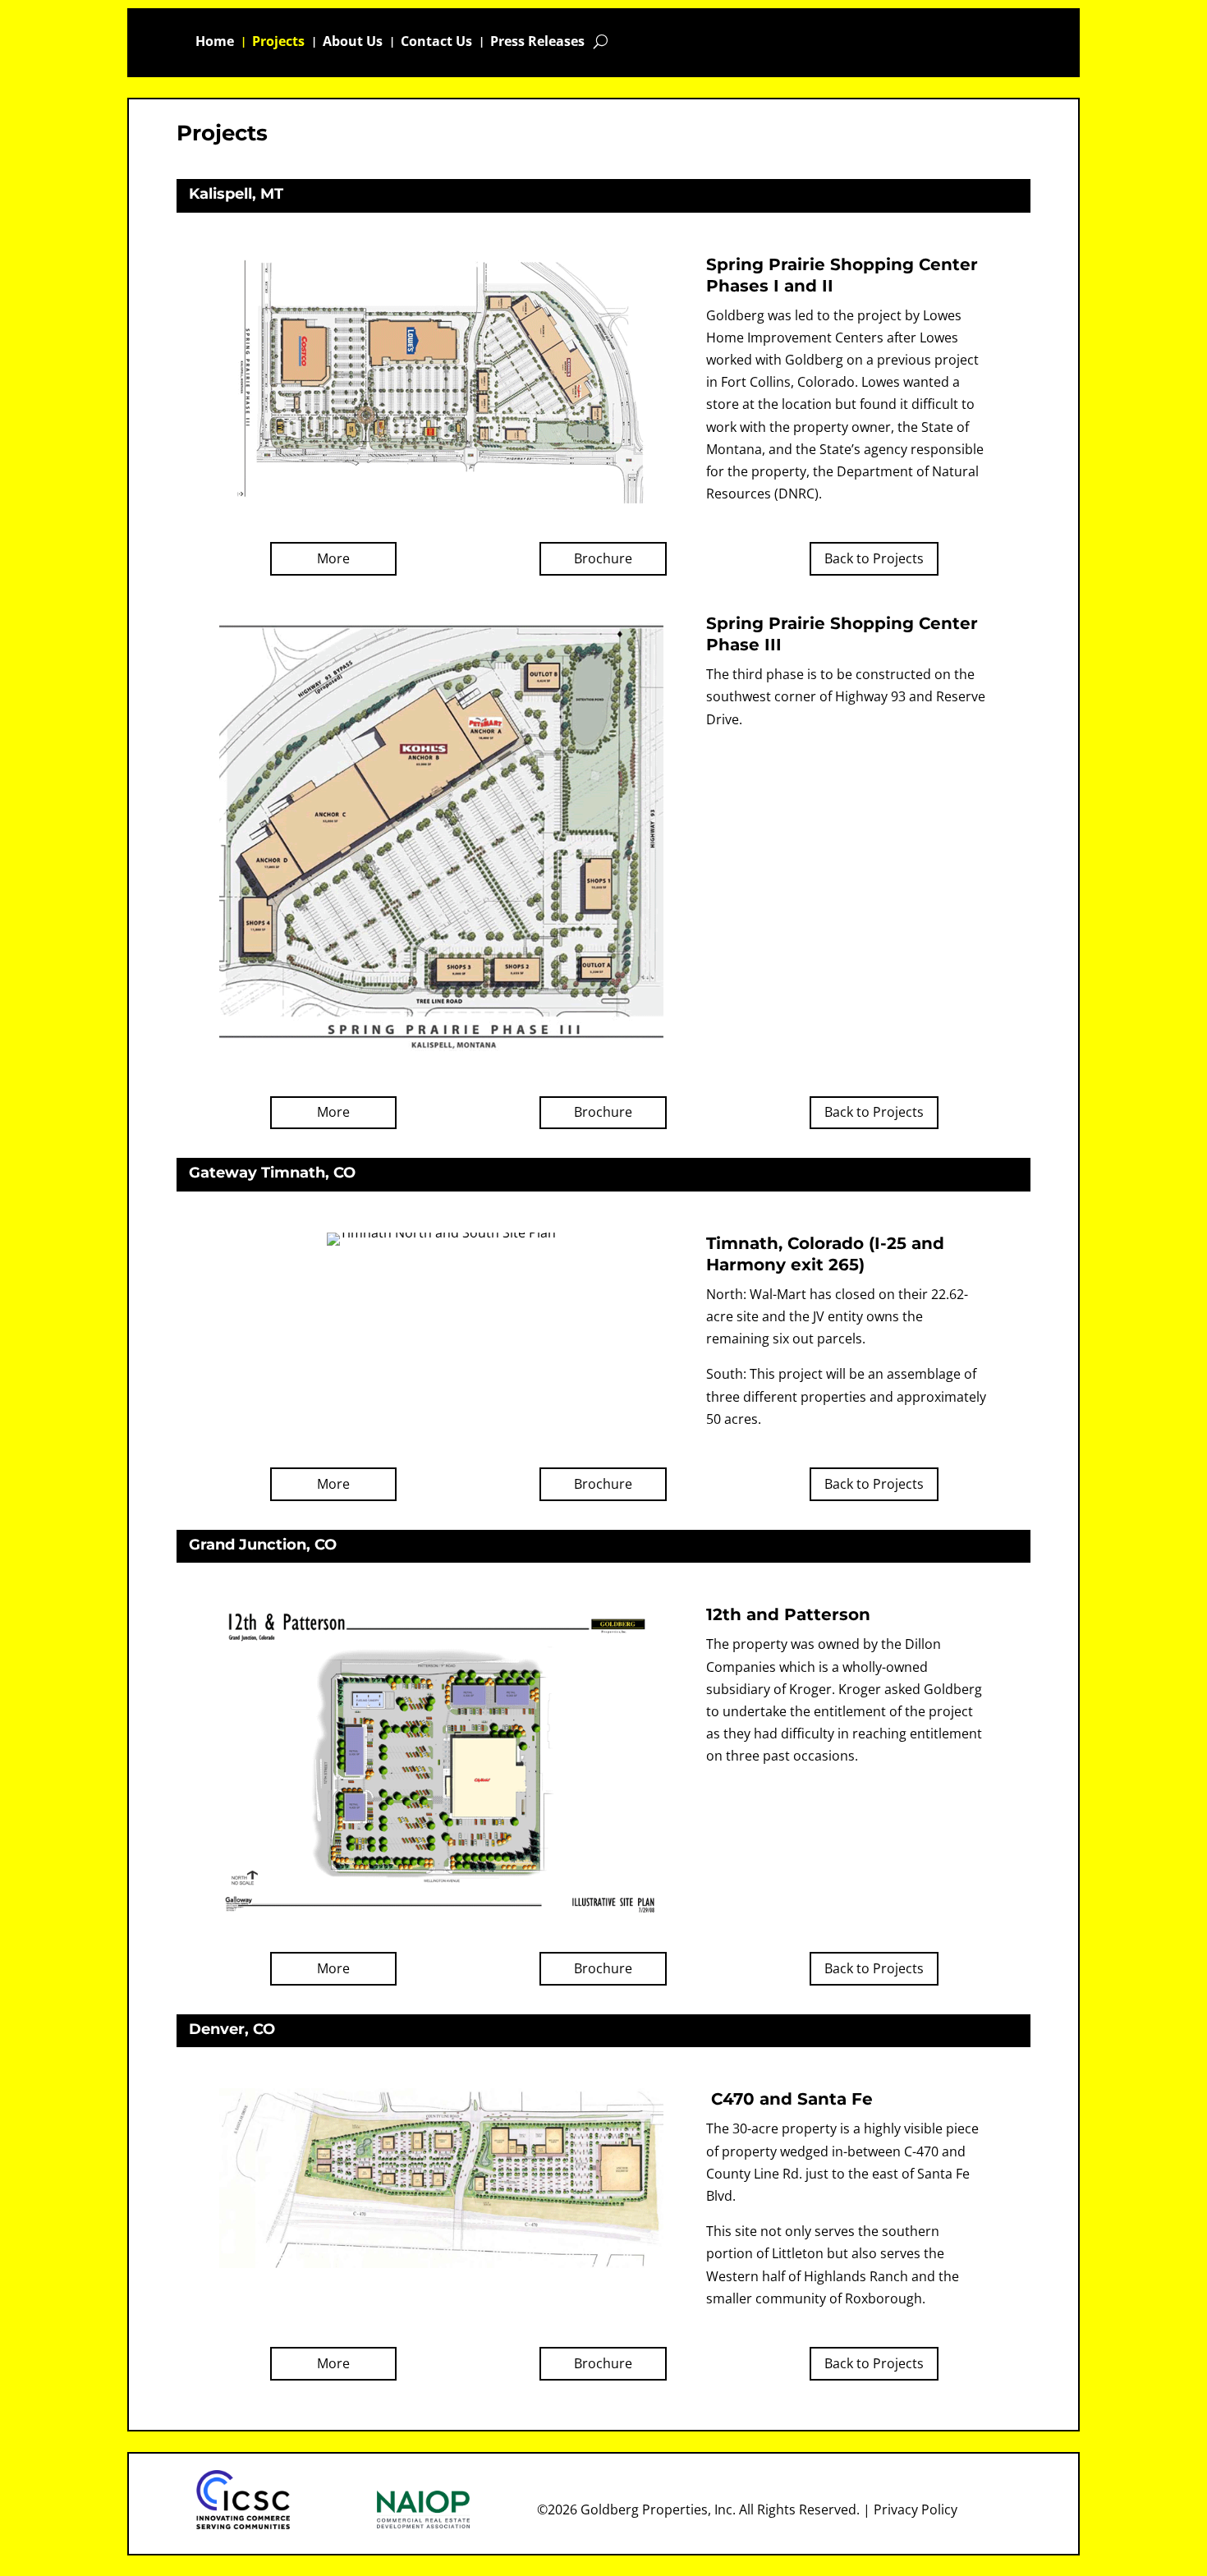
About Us (353, 43)
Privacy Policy (916, 2509)
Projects (278, 43)
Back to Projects (874, 558)
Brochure (603, 558)
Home (215, 43)
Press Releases (537, 43)
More (333, 558)
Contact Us (436, 43)
